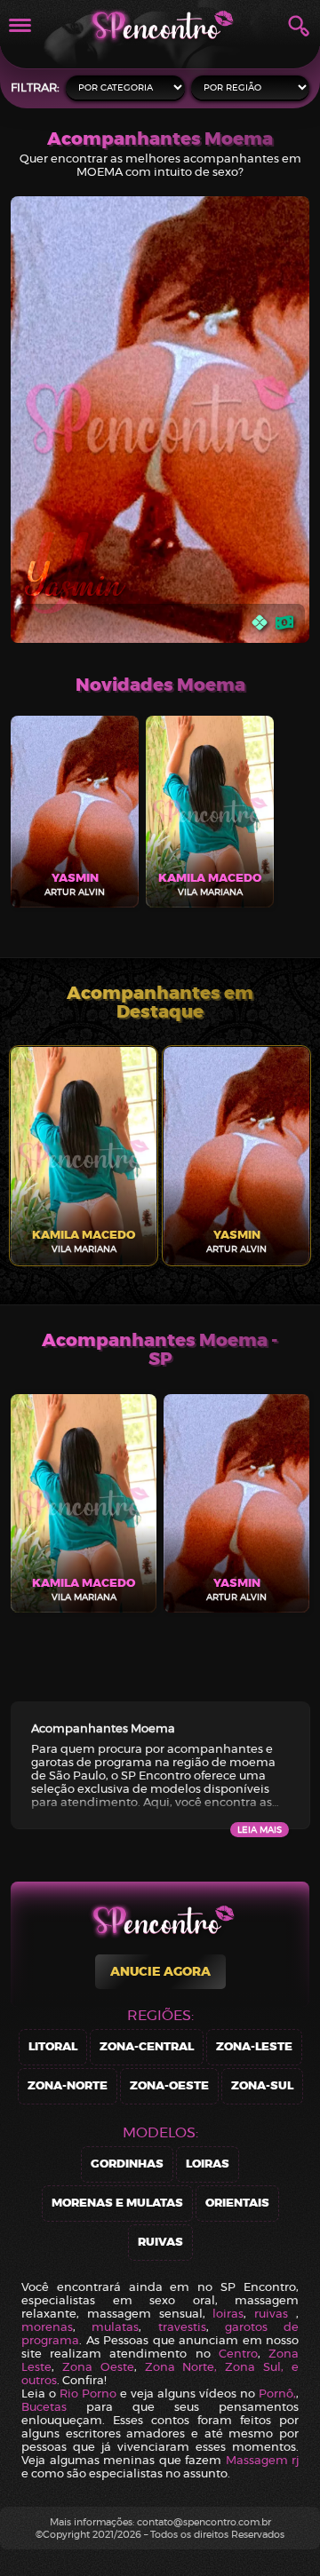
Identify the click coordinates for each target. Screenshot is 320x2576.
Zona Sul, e (262, 2367)
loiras (228, 2314)
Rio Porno (88, 2394)
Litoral (53, 2047)
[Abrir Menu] (20, 25)
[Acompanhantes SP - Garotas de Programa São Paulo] (159, 25)
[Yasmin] (160, 421)
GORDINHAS (127, 2164)
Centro (238, 2354)
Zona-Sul (262, 2086)
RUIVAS (160, 2243)
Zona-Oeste (169, 2086)
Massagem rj (263, 2460)
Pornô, (277, 2394)
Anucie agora (160, 1972)
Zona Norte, (185, 2367)
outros (39, 2380)
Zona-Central (147, 2047)
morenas (47, 2327)
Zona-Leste (254, 2047)
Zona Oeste (98, 2367)
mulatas (115, 2327)
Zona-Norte (68, 2086)
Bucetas (44, 2407)
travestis (182, 2327)
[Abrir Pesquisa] (299, 26)
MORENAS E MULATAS (117, 2203)
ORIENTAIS (237, 2203)
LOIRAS (208, 2164)
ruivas (271, 2314)
